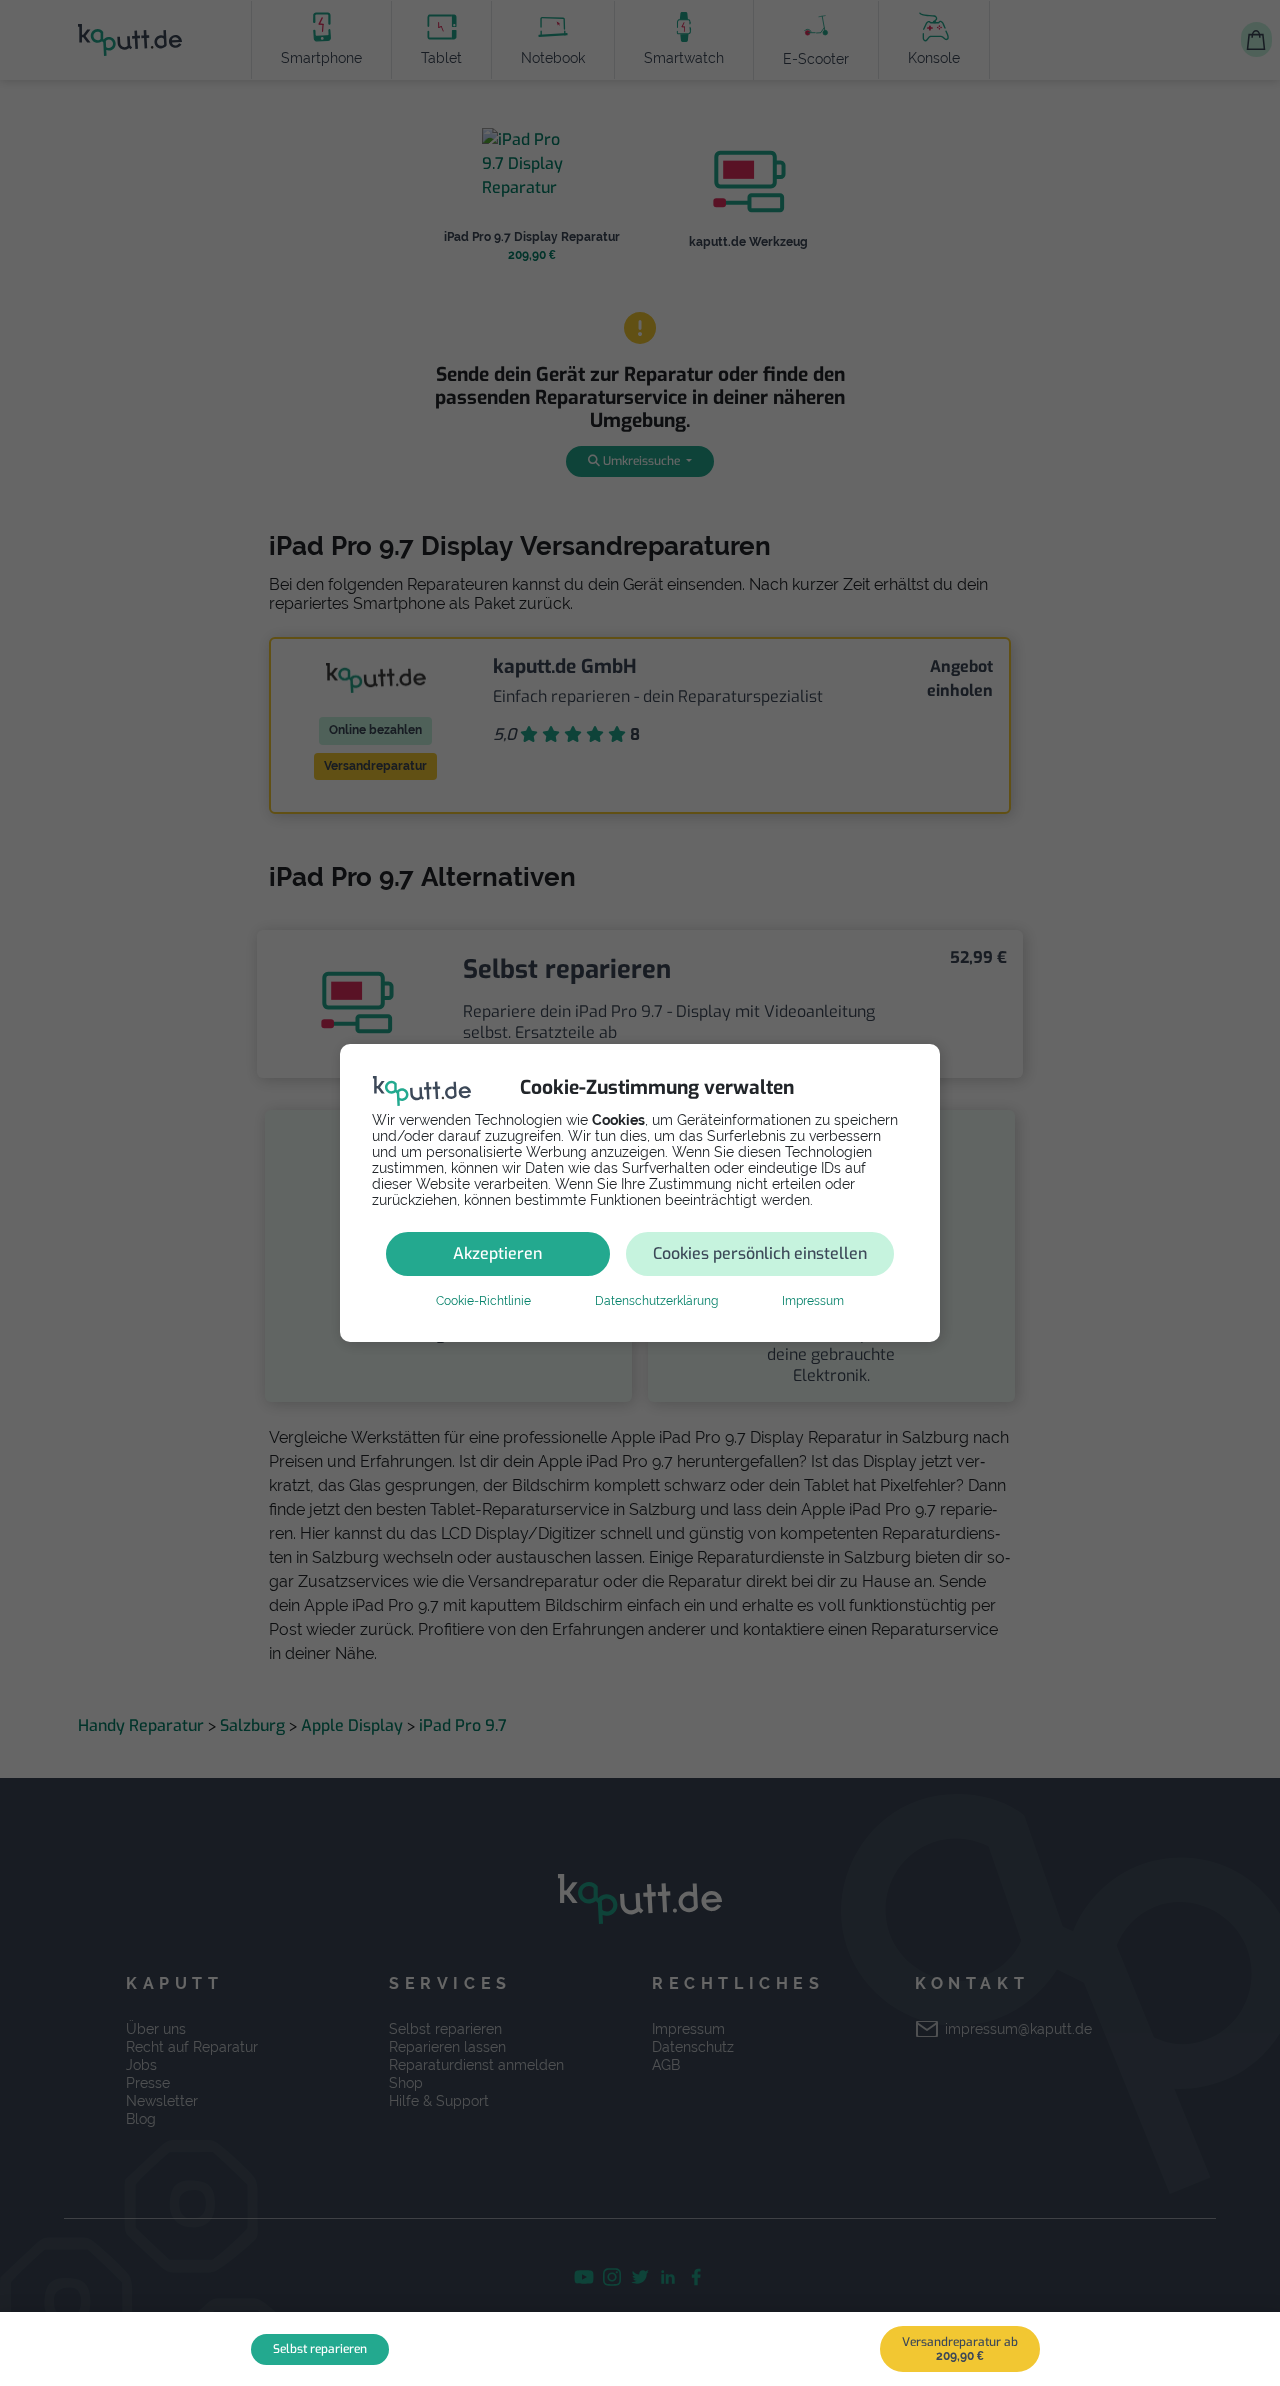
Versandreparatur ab (960, 2348)
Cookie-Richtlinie (483, 1301)
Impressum (813, 1301)
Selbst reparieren (320, 2349)
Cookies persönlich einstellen (760, 1253)
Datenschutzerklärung (656, 1301)
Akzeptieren (497, 1253)
